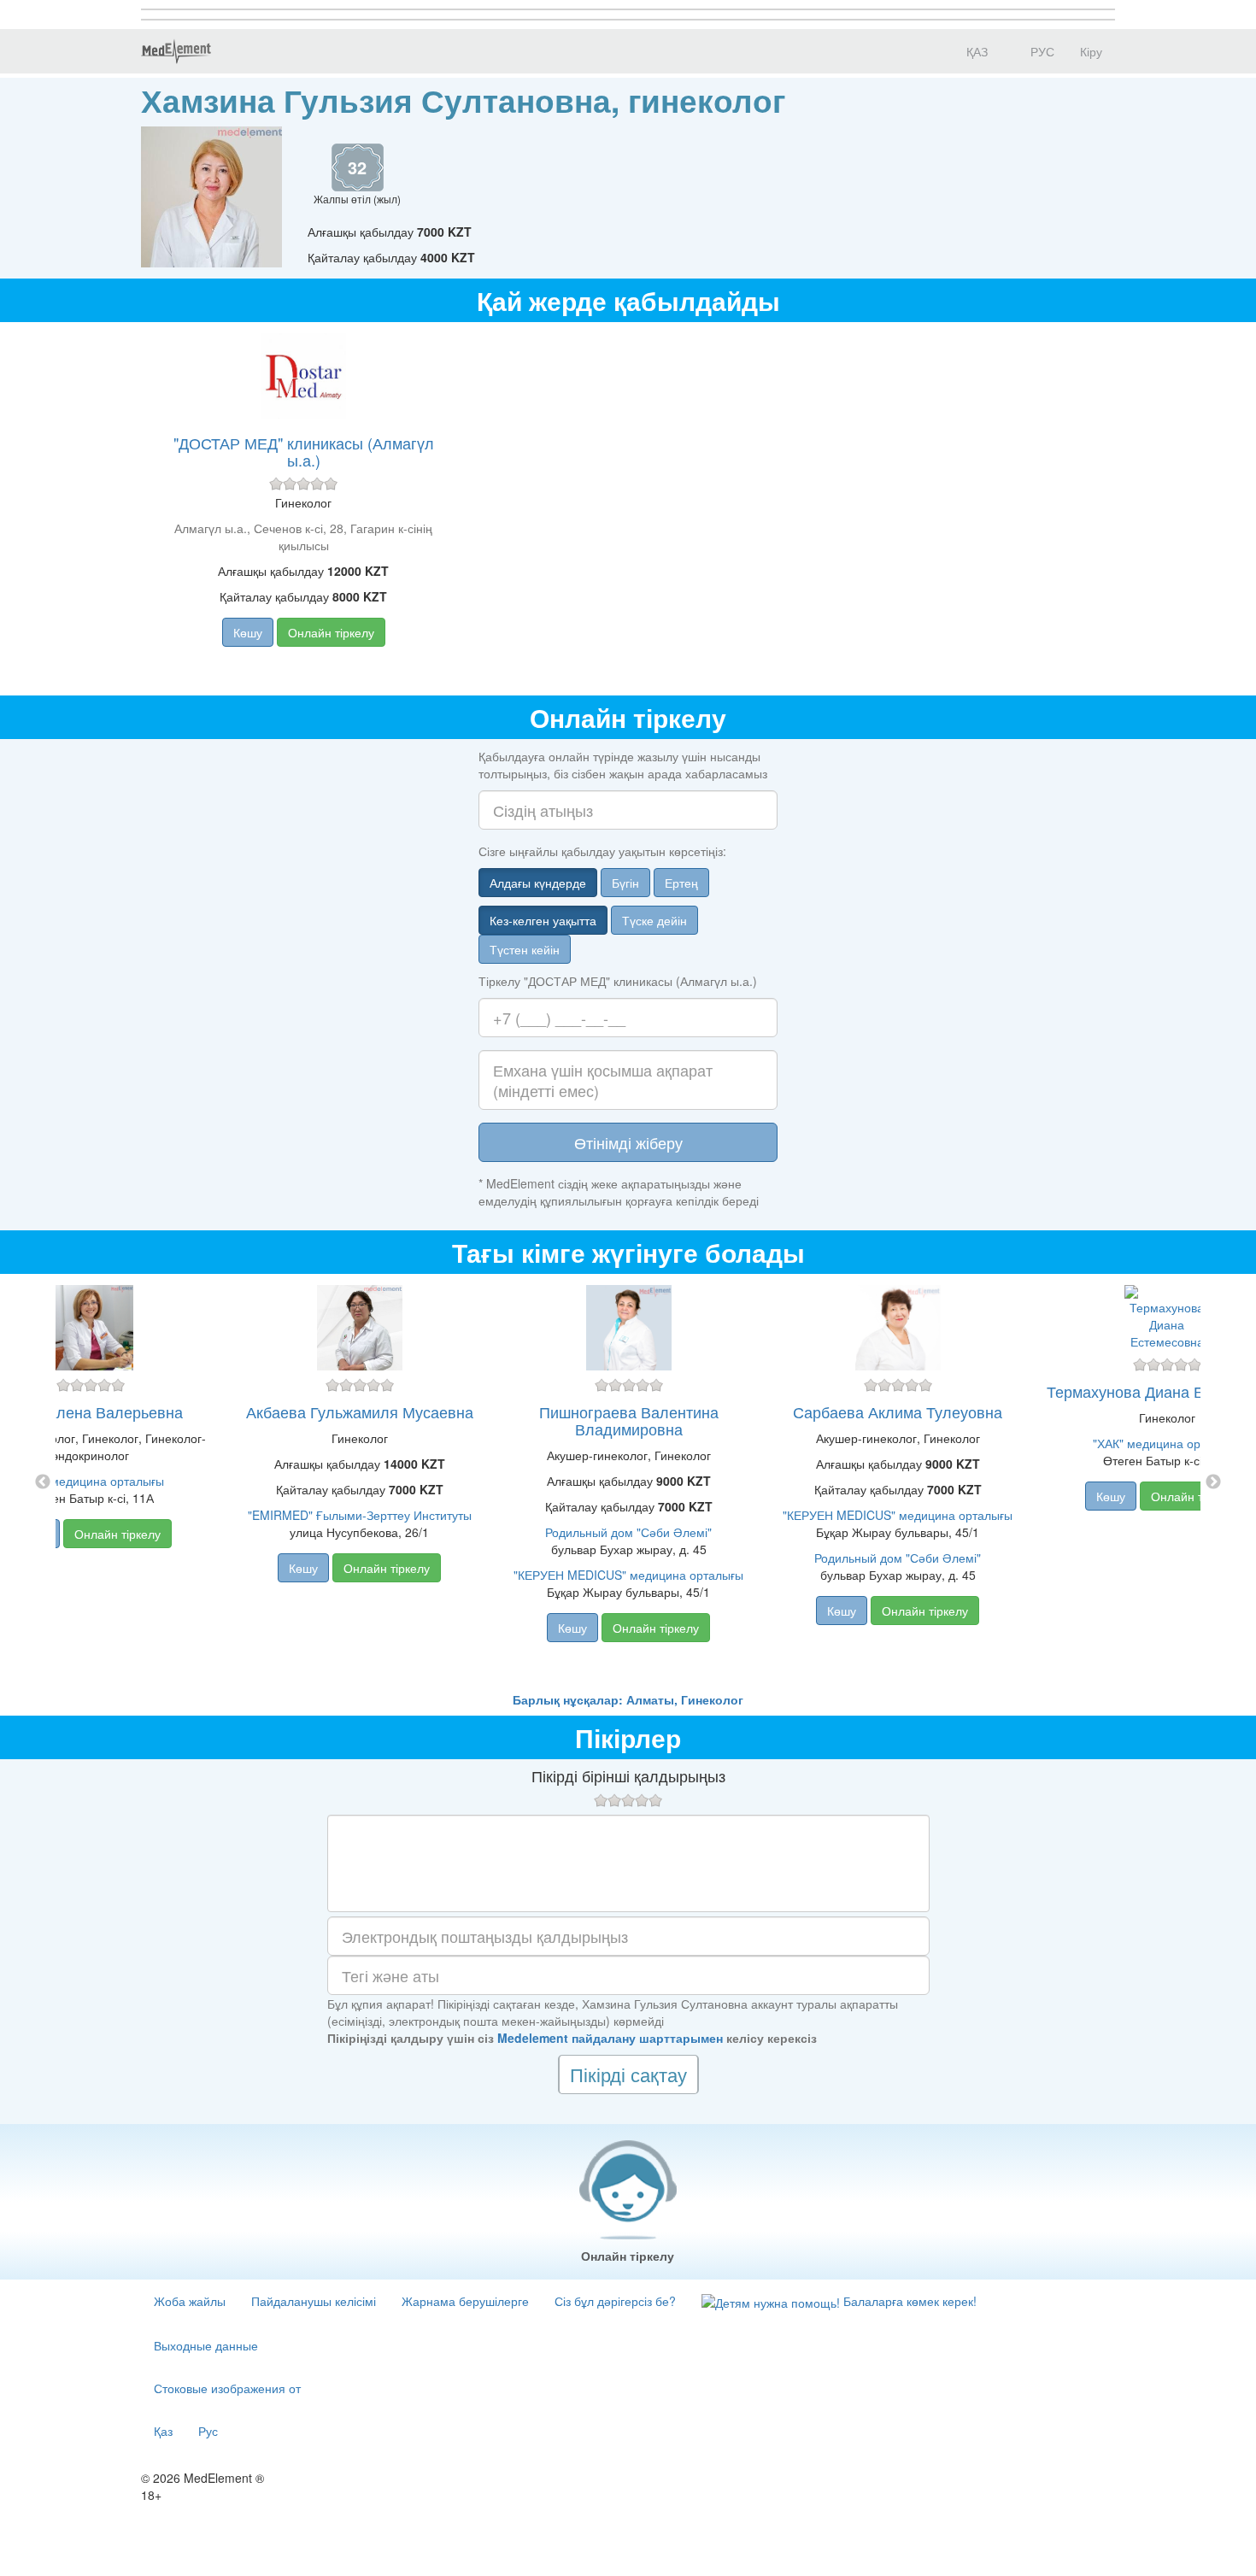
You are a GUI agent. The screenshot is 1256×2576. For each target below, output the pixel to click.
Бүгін (625, 883)
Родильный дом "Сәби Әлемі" (628, 1532)
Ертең (681, 883)
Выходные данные (206, 2345)
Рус (208, 2431)
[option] (628, 1482)
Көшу (248, 632)
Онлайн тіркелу (331, 632)
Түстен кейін (525, 949)
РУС (1041, 51)
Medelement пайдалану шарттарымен (610, 2038)
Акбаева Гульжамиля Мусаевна (360, 1411)
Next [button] (1213, 1482)
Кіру (1091, 51)
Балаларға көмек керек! (908, 2301)
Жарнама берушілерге (465, 2301)
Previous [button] (43, 1482)
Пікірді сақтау (628, 2074)
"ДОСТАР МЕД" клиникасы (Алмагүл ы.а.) (304, 451)
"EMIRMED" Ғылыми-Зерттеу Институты (360, 1515)
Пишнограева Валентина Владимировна (629, 1420)
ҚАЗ (975, 51)
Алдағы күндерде (538, 883)
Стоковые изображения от (227, 2388)
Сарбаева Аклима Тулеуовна (898, 1411)
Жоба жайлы (190, 2301)
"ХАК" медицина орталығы (90, 1481)
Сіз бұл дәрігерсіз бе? (615, 2301)
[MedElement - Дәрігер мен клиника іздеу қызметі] (176, 51)
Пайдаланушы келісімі (314, 2301)
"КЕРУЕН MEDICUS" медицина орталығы (628, 1575)
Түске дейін (654, 920)
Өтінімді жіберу (628, 1142)
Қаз (163, 2431)
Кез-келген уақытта (543, 920)
